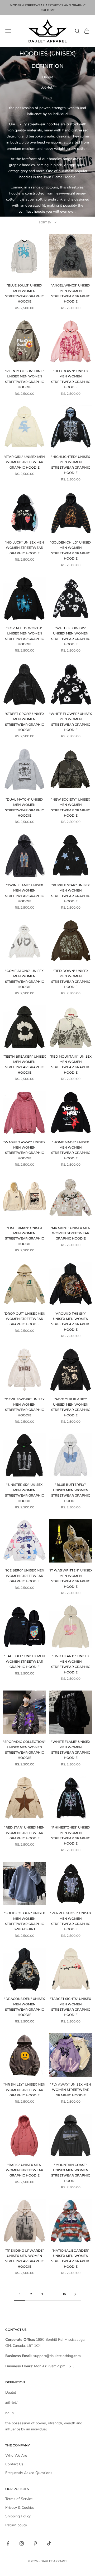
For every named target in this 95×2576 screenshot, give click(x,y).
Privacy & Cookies (20, 2508)
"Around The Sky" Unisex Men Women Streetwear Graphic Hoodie (71, 1322)
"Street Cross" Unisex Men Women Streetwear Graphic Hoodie (25, 722)
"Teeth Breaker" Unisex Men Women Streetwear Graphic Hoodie (24, 1064)
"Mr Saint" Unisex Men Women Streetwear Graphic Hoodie (71, 1233)
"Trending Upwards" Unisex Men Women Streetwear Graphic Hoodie (25, 2259)
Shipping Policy (18, 2516)
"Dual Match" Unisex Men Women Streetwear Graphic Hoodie (25, 807)
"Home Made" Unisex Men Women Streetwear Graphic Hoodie (71, 1150)
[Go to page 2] (75, 2294)
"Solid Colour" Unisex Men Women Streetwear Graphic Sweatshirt (25, 1921)
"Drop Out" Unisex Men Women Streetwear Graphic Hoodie (25, 1319)
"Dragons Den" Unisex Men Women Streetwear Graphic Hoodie (25, 2007)
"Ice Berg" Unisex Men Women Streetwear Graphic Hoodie (25, 1576)
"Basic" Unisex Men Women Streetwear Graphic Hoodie (25, 2170)
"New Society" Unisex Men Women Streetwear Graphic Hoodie (71, 807)
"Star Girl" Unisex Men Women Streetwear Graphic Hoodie (24, 462)
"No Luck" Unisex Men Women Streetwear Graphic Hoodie (25, 548)
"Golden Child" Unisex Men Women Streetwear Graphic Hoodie (71, 550)
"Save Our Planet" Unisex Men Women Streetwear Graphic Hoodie (71, 1407)
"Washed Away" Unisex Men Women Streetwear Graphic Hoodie (24, 1150)
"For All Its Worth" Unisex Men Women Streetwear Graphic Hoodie (25, 636)
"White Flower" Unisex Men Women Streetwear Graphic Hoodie (71, 722)
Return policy (16, 2525)
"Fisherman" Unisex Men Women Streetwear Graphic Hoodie (25, 1236)
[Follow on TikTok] (49, 2543)
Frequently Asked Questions (29, 2473)
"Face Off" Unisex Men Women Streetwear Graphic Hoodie (25, 1661)
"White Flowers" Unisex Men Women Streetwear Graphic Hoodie (71, 636)
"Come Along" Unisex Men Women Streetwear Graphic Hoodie (25, 979)
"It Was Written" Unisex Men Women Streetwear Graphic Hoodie (71, 1578)
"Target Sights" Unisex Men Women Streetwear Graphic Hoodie (71, 2007)
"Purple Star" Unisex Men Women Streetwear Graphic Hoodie (71, 893)
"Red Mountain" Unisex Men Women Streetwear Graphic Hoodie (71, 1064)
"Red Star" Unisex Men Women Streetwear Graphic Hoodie (24, 1833)
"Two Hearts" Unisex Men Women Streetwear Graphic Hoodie (71, 1664)
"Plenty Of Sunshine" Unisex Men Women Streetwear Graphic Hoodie (25, 379)
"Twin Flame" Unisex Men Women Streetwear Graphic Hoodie (25, 893)
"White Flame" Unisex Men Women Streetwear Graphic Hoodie (71, 1750)
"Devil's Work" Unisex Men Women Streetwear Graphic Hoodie (25, 1407)
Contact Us (14, 2464)
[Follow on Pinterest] (35, 2543)
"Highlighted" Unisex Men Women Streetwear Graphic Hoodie (71, 465)
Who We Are (16, 2455)
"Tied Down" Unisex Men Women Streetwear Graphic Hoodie (71, 379)
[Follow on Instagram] (22, 2543)
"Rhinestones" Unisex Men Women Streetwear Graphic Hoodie (71, 1835)
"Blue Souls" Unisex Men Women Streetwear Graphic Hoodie (25, 293)
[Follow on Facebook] (8, 2543)
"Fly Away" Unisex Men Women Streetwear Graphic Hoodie (71, 2090)
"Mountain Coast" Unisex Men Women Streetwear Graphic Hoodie (71, 2173)
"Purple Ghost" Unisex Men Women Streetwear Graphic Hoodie (71, 1921)
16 (64, 2294)
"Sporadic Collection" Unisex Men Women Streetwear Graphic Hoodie (24, 1750)
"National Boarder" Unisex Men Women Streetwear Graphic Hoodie (71, 2259)
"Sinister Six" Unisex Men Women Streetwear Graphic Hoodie (25, 1493)
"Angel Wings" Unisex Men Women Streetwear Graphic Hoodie (71, 293)
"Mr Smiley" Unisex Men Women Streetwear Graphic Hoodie (24, 2090)
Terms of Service (19, 2499)
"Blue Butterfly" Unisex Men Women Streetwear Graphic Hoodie (71, 1493)
